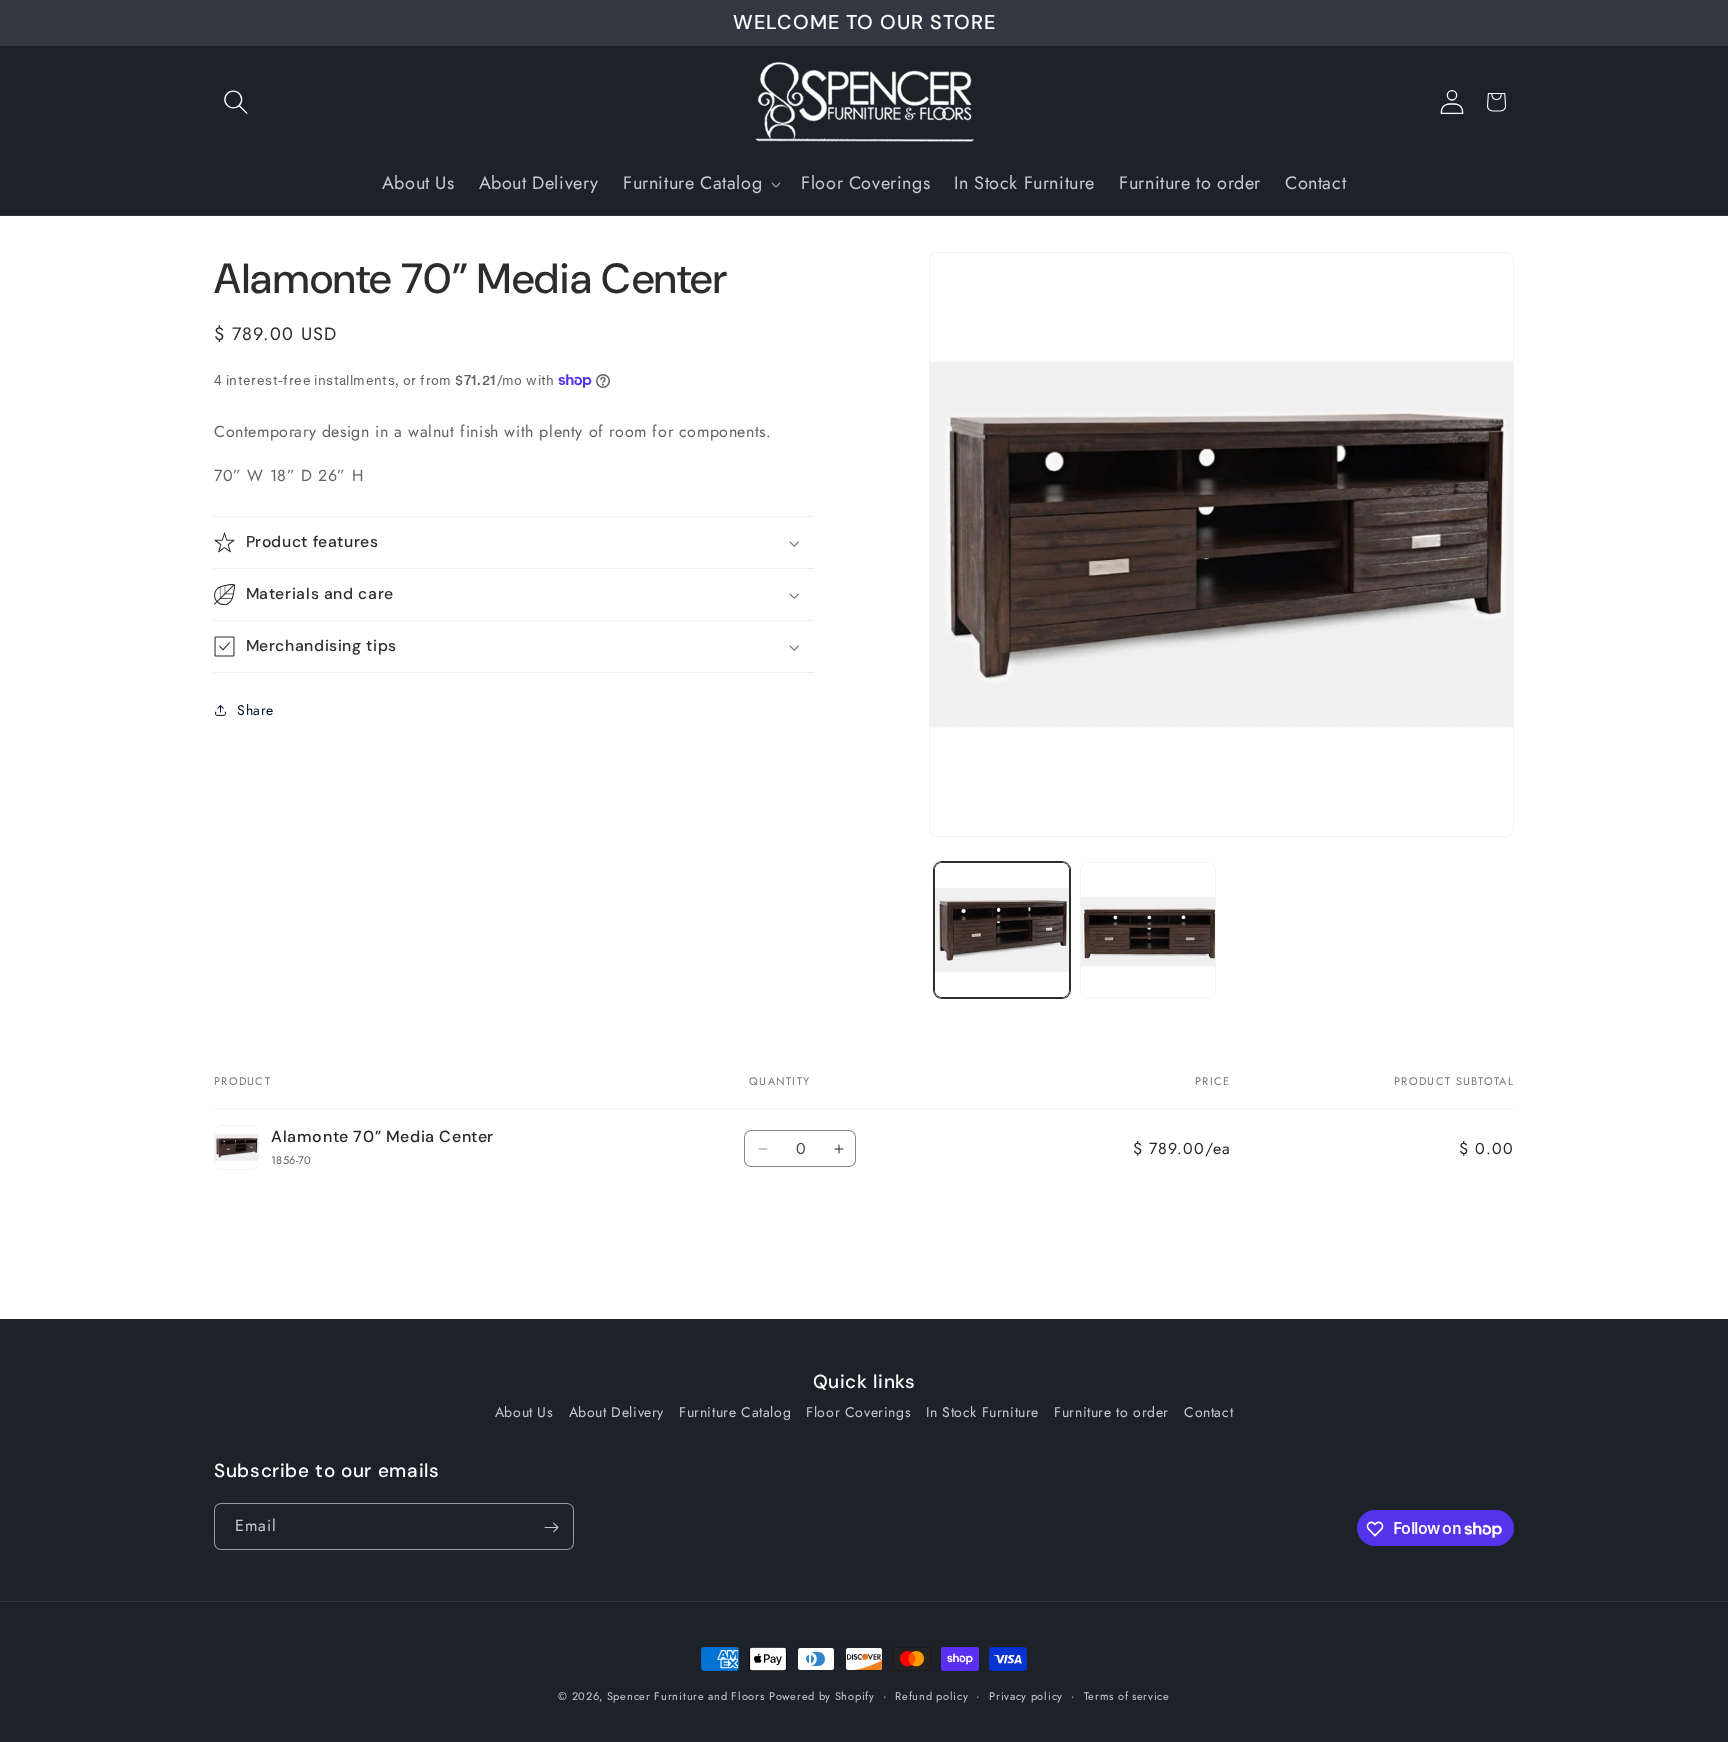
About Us (524, 1411)
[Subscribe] (551, 1527)
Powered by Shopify (822, 1696)
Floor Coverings (858, 1411)
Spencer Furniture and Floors (686, 1696)
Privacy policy (1026, 1695)
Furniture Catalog (735, 1411)
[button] (236, 102)
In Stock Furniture (982, 1411)
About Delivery (616, 1411)
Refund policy (931, 1695)
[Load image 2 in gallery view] (1148, 930)
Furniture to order (1111, 1411)
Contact (1208, 1411)
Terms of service (1127, 1695)
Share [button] (255, 710)
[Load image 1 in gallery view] (1002, 930)
